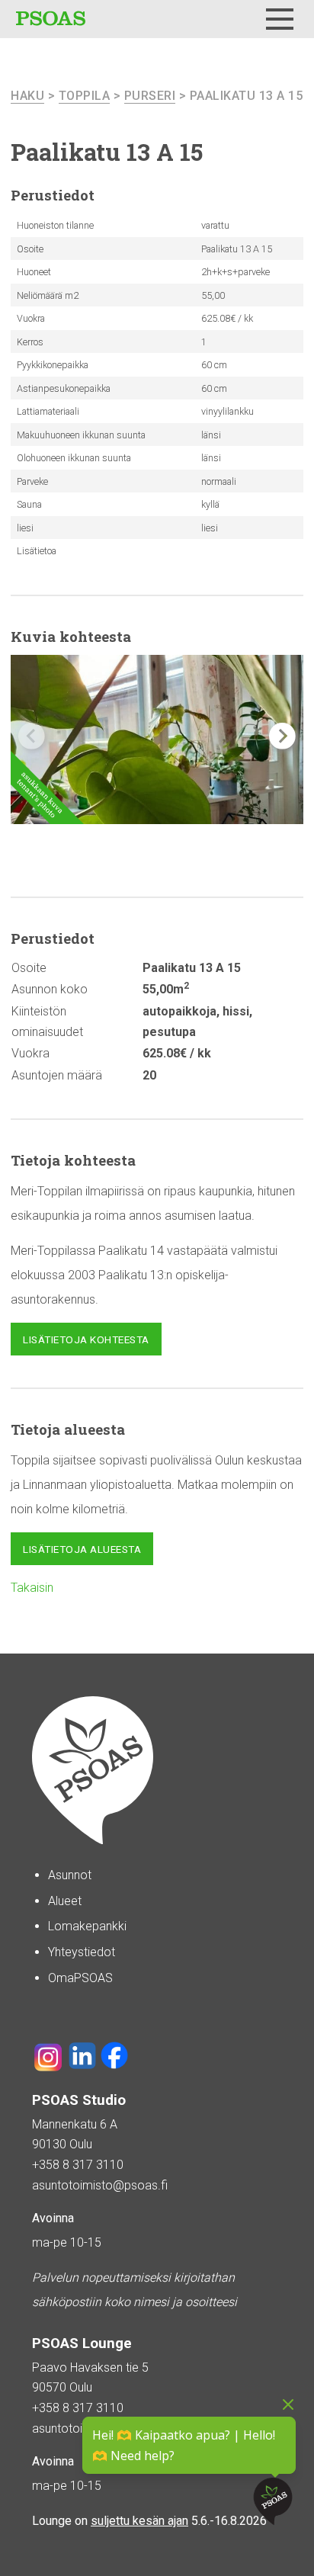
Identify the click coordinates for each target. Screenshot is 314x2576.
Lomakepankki (87, 1926)
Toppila (85, 96)
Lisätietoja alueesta (82, 1549)
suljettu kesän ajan (139, 2521)
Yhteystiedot (82, 1952)
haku (27, 96)
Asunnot (70, 1875)
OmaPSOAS (80, 1978)
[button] (282, 736)
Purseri (150, 96)
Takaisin (32, 1588)
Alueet (65, 1901)
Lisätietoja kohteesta (86, 1339)
